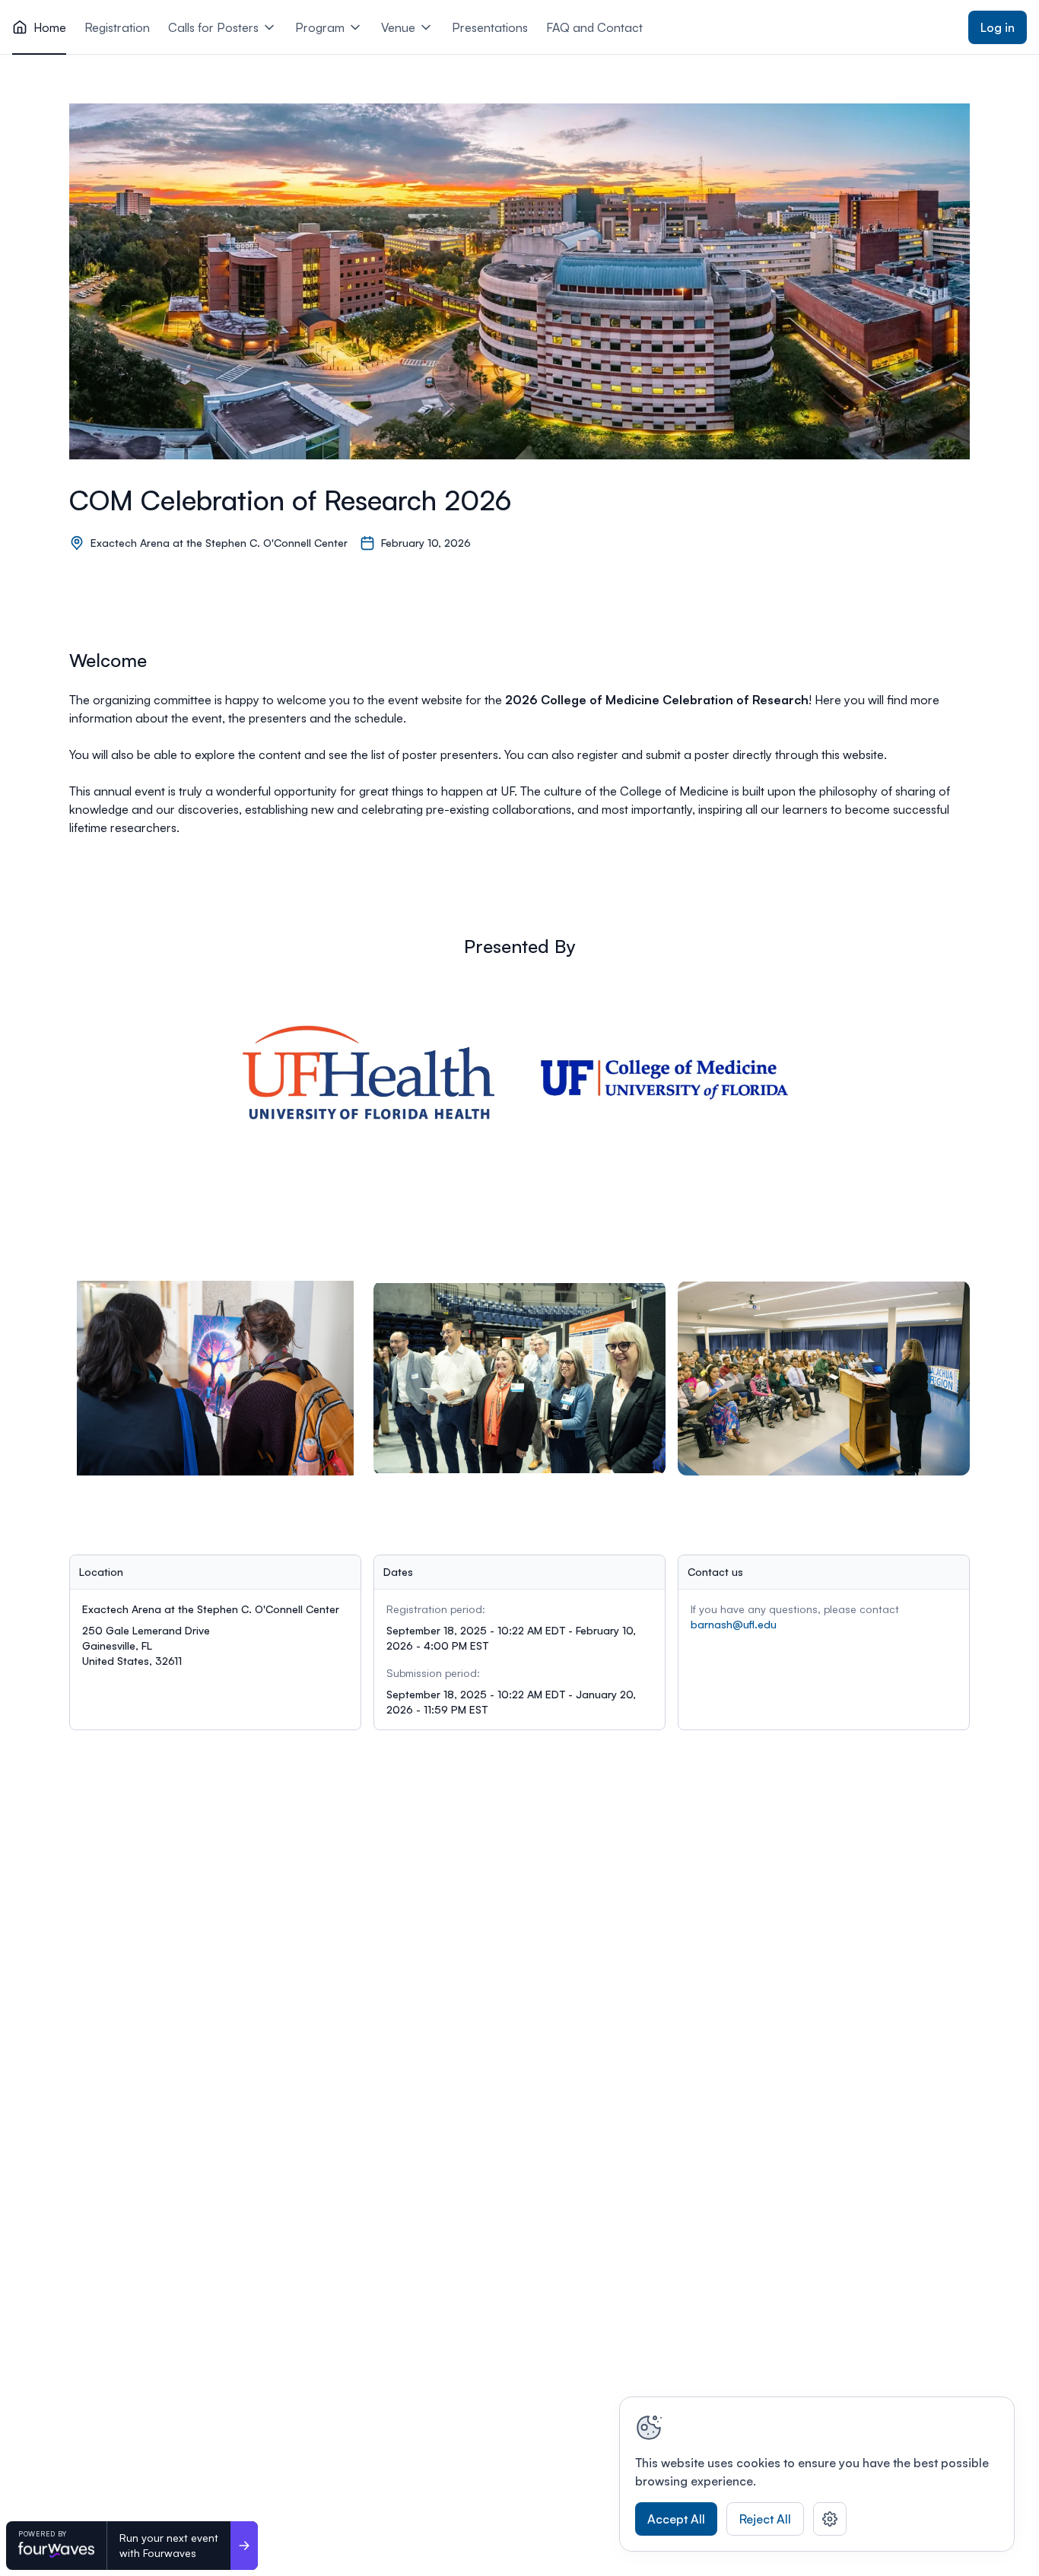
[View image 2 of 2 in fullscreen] (672, 1086)
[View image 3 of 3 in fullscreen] (824, 1378)
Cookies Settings (830, 2519)
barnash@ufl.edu (734, 1624)
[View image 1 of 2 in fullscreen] (367, 1086)
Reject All (765, 2519)
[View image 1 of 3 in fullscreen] (215, 1378)
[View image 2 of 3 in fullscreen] (519, 1378)
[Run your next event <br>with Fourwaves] (244, 2546)
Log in (998, 27)
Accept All (676, 2519)
